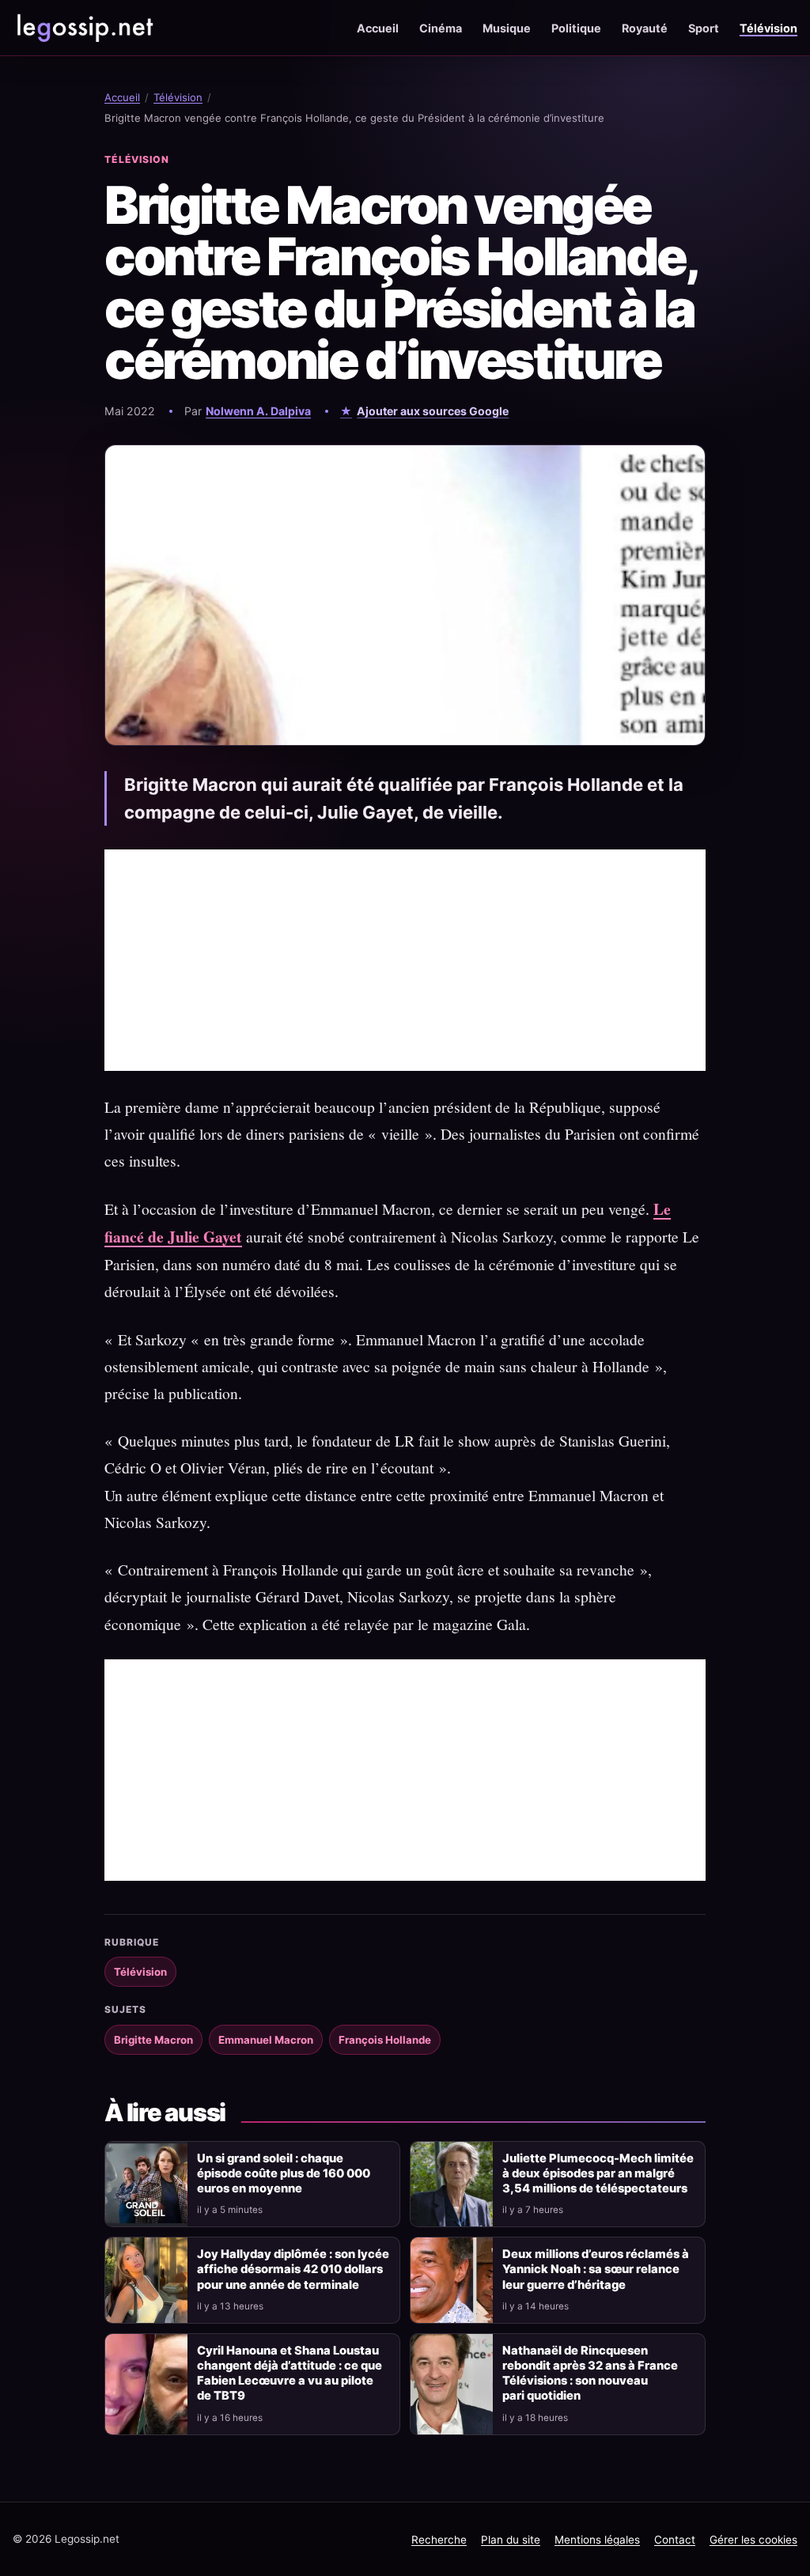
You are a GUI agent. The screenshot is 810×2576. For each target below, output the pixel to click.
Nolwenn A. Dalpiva (258, 411)
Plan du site (511, 2540)
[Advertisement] (405, 960)
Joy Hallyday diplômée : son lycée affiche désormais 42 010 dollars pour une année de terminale (293, 2269)
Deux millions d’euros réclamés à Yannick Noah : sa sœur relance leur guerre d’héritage (596, 2269)
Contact (675, 2540)
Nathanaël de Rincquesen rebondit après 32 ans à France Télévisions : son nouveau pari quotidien (590, 2373)
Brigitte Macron (153, 2040)
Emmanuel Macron (266, 2040)
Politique (576, 28)
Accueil (378, 28)
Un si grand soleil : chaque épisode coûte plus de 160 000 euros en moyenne (284, 2173)
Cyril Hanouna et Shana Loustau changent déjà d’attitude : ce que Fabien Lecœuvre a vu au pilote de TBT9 (290, 2373)
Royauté (645, 28)
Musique (507, 28)
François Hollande (385, 2040)
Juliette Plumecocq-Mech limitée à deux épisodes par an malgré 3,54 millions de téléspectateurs (598, 2173)
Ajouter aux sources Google (433, 411)
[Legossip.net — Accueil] (84, 28)
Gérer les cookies (753, 2540)
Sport (704, 28)
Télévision (768, 28)
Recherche (439, 2540)
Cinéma (441, 28)
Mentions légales (597, 2540)
